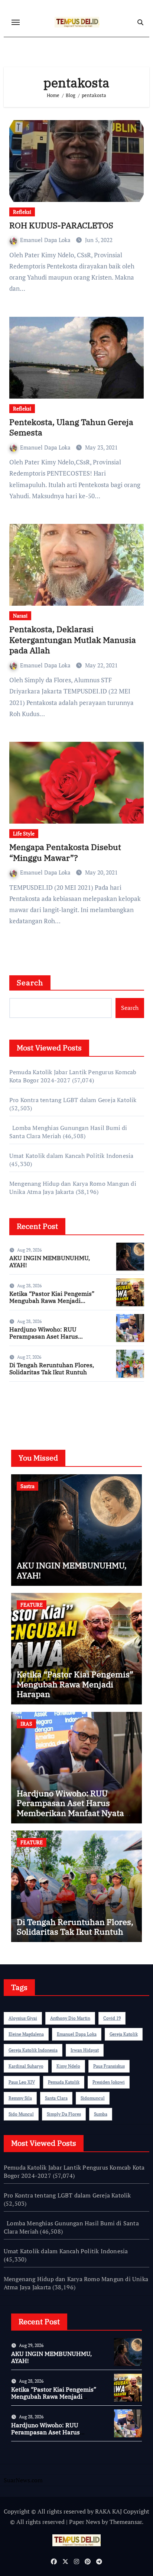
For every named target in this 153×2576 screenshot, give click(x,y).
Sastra (27, 1486)
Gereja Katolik (124, 2034)
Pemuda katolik (64, 2082)
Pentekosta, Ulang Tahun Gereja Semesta (71, 427)
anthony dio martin (70, 2018)
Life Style (24, 833)
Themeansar (126, 2522)
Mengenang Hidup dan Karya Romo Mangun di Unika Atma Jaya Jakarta (73, 1188)
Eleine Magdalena (26, 2034)
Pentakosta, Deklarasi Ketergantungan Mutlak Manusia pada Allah (73, 640)
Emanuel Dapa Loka (46, 240)
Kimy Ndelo (68, 2066)
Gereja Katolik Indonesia (33, 2050)
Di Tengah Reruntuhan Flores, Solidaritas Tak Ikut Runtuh (52, 1368)
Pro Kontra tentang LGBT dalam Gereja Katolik (73, 1100)
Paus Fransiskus (109, 2066)
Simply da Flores (64, 2114)
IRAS (26, 1724)
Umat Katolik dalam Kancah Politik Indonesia (71, 1156)
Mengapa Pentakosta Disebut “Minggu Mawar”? (65, 852)
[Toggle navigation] (16, 22)
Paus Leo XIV (22, 2082)
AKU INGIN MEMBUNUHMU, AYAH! (50, 1261)
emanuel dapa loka (77, 2034)
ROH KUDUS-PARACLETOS (61, 225)
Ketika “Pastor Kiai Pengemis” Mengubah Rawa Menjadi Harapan (52, 1301)
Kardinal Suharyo (26, 2066)
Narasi (20, 616)
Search (30, 983)
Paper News (85, 2522)
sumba (101, 2114)
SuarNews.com (29, 1409)
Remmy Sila (20, 2098)
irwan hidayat (85, 2050)
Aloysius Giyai (23, 2018)
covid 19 (112, 2018)
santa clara (56, 2098)
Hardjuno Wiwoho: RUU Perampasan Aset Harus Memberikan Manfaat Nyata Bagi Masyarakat (56, 1340)
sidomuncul (93, 2098)
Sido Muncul (21, 2114)
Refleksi (22, 212)
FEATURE (32, 1605)
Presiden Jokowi (109, 2082)
